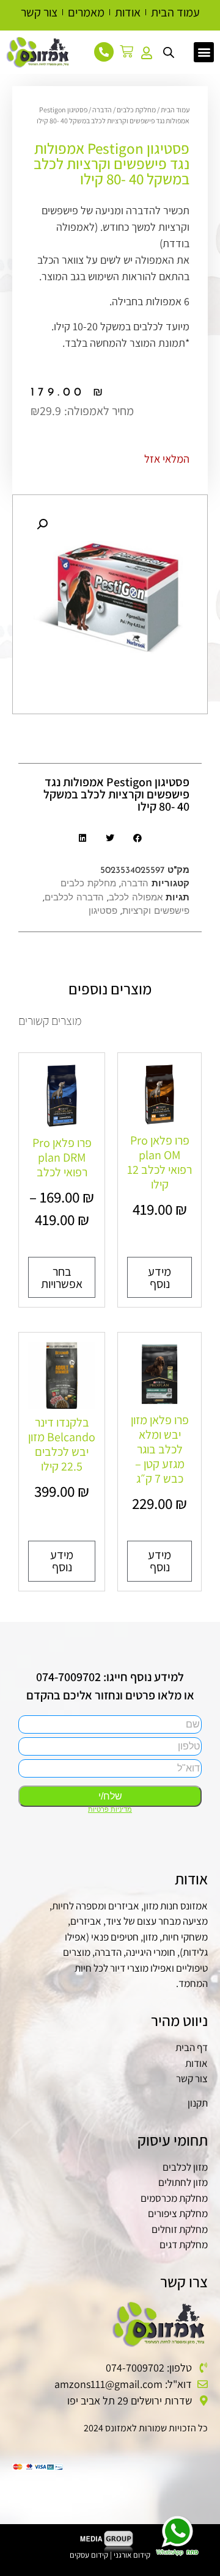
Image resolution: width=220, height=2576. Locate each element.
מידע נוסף (159, 1278)
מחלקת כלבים (136, 110)
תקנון (198, 2103)
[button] (204, 52)
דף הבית (192, 2047)
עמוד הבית (175, 110)
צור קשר (192, 2079)
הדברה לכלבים (74, 898)
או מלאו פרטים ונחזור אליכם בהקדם (110, 1695)
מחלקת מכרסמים (174, 2198)
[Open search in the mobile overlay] (169, 51)
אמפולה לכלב (136, 898)
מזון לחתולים (183, 2182)
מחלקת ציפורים (178, 2213)
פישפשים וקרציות (156, 912)
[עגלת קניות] (130, 51)
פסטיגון (103, 912)
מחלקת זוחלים (180, 2229)
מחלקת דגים (184, 2245)
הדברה (102, 110)
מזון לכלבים (185, 2167)
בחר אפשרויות (62, 1278)
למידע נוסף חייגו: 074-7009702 (110, 1677)
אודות (196, 2063)
